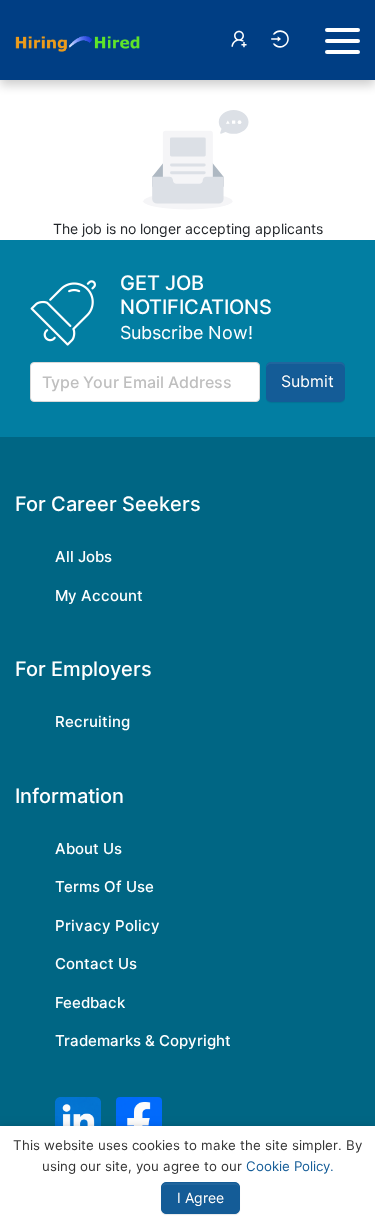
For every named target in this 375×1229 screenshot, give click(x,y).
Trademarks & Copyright (143, 1040)
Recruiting (92, 721)
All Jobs (83, 556)
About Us (88, 848)
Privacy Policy (107, 925)
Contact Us (96, 963)
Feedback (90, 1002)
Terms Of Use (104, 886)
